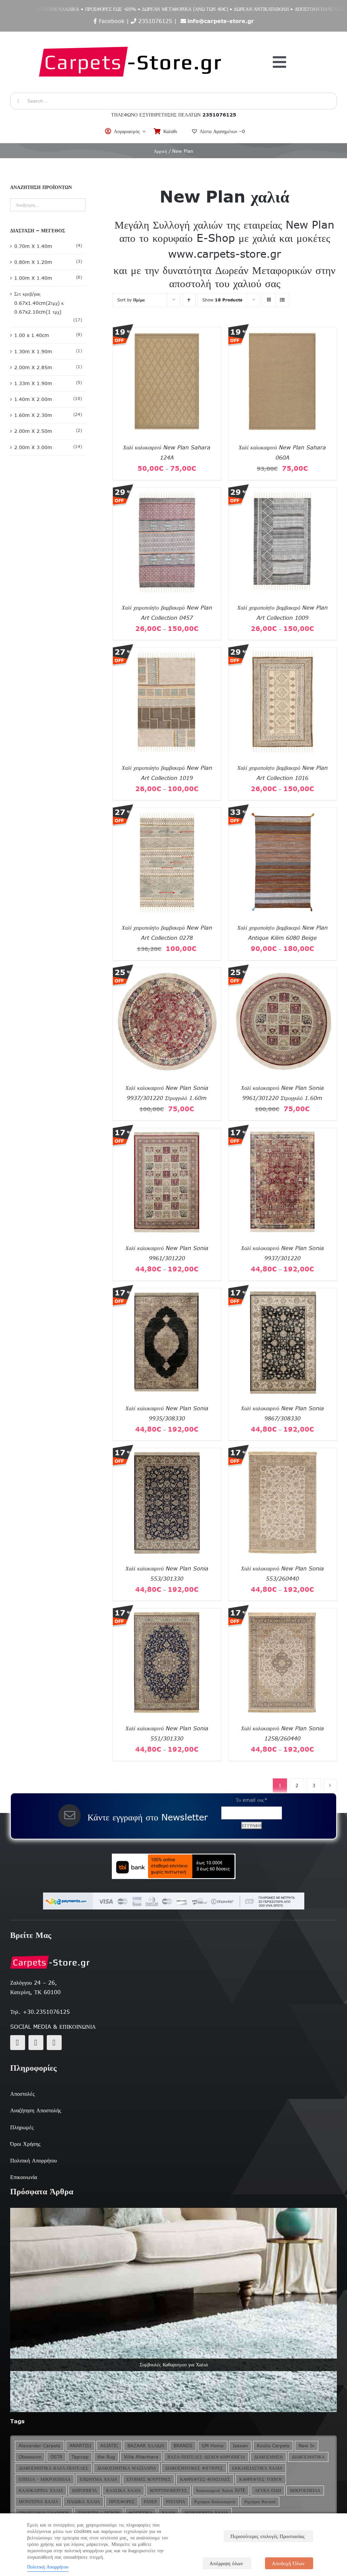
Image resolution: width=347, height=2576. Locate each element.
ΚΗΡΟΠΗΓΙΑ (85, 2490)
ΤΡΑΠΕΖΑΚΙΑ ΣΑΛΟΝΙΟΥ (44, 2513)
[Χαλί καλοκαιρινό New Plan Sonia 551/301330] (167, 1613)
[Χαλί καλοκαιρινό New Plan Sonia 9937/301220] (282, 1133)
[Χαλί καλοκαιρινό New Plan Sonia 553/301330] (167, 1453)
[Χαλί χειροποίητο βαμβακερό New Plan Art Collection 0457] (167, 492)
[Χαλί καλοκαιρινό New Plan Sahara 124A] (167, 332)
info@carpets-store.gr (221, 21)
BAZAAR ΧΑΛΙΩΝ (146, 2446)
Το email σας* (252, 1800)
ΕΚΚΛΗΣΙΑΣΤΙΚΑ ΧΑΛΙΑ (257, 2468)
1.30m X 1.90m (33, 352)
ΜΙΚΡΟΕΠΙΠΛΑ (305, 2490)
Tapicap (80, 2457)
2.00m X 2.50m (33, 431)
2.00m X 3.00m (33, 447)
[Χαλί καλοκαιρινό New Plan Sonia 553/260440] (282, 1453)
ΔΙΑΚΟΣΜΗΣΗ (268, 2457)
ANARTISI (80, 2446)
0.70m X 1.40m (33, 246)
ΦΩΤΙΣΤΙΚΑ (141, 2513)
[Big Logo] (131, 35)
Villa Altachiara (141, 2457)
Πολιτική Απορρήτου (48, 2567)
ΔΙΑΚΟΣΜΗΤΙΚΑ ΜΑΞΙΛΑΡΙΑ (127, 2468)
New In (307, 2446)
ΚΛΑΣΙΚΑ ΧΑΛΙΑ (123, 2490)
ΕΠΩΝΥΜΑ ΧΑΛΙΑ (98, 2479)
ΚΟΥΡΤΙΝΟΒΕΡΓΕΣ (168, 2490)
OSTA (56, 2457)
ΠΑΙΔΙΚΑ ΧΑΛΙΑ (84, 2502)
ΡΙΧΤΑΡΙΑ (176, 2502)
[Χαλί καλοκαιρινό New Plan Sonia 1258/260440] (282, 1613)
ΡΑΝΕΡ (150, 2502)
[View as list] (282, 300)
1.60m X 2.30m (33, 415)
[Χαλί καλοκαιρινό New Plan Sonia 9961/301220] (167, 1133)
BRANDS (183, 2446)
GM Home (213, 2446)
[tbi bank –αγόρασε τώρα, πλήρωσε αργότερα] (173, 1866)
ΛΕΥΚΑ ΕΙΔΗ (268, 2490)
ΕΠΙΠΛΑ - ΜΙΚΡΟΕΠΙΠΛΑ (45, 2479)
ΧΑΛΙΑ (168, 2513)
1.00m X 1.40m (33, 278)
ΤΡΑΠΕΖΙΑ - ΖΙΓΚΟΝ (99, 2513)
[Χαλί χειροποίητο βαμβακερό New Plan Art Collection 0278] (167, 812)
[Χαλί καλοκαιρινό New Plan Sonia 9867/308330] (282, 1293)
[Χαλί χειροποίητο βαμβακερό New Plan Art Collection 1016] (282, 652)
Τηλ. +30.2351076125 (40, 2012)
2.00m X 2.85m (33, 367)
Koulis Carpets (273, 2446)
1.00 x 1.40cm (32, 335)
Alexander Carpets (39, 2446)
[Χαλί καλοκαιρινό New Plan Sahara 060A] (282, 332)
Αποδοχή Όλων (288, 2563)
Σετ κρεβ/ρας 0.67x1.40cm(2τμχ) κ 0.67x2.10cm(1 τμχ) (39, 303)
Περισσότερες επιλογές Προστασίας (268, 2536)
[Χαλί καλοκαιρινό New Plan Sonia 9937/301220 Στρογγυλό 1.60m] (167, 972)
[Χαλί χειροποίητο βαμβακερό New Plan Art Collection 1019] (167, 652)
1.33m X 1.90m (33, 383)
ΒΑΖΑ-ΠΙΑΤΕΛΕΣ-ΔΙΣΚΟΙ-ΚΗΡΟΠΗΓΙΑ (206, 2457)
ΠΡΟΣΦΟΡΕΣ (122, 2502)
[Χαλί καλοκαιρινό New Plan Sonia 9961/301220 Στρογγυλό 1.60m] (282, 972)
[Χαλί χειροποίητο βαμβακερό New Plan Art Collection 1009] (282, 492)
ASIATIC (109, 2446)
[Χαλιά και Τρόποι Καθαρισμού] (173, 2310)
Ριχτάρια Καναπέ (260, 2502)
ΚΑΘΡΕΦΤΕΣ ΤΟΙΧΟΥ (261, 2479)
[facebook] (18, 2043)
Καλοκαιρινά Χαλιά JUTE (221, 2490)
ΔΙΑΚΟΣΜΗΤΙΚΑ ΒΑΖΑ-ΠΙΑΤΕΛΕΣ (53, 2468)
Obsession (30, 2457)
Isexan (240, 2446)
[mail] (36, 2043)
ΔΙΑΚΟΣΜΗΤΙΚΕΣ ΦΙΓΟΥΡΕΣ (194, 2468)
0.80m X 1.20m (33, 262)
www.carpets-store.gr (224, 254)
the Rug (106, 2457)
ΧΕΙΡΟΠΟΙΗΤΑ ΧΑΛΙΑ (206, 2513)
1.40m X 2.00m (33, 399)
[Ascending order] (189, 300)
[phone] (54, 2043)
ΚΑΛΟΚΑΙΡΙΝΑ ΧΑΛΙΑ (41, 2490)
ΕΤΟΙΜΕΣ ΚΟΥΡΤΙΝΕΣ (149, 2479)
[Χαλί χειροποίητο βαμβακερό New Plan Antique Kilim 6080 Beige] (282, 812)
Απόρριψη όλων (226, 2563)
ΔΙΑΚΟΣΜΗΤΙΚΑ (308, 2457)
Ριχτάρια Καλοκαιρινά (215, 2502)
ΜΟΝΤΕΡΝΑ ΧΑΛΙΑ (38, 2502)
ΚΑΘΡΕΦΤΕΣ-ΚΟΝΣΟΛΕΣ (205, 2479)
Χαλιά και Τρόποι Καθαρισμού (173, 2365)
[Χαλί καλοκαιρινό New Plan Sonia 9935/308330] (167, 1293)
